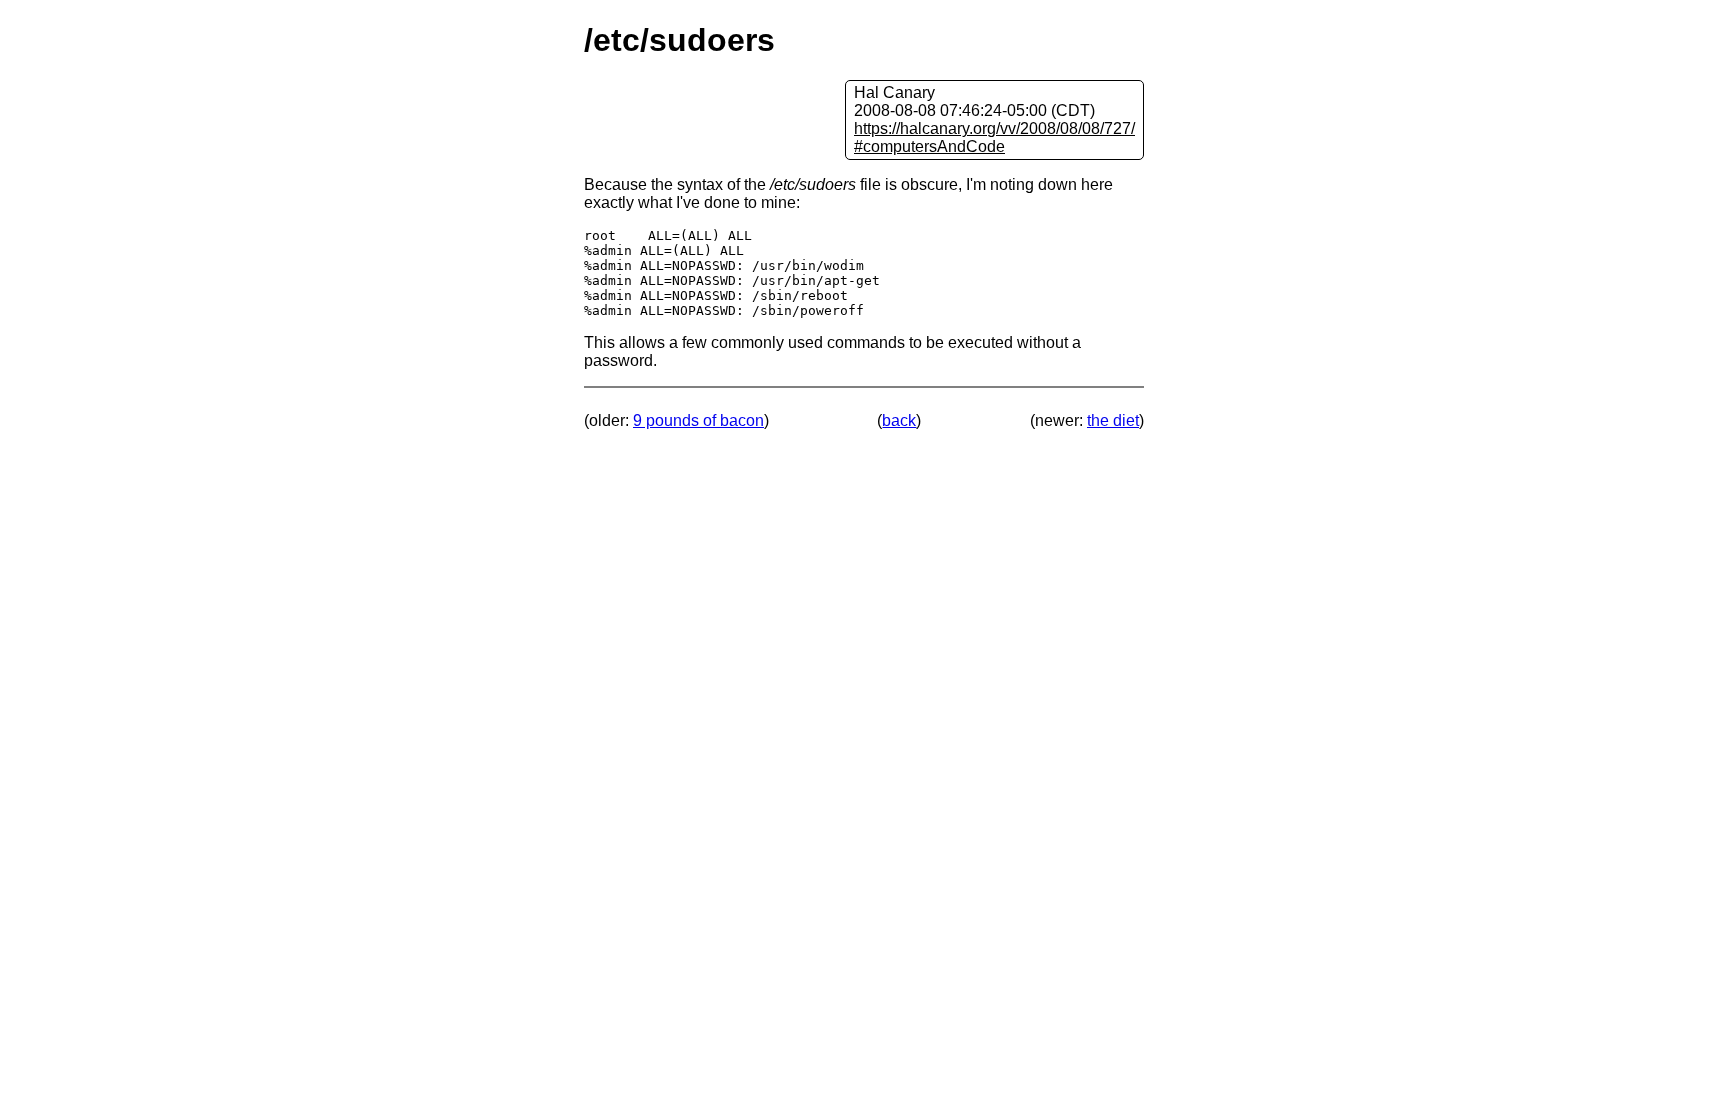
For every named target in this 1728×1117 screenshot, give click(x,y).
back (899, 420)
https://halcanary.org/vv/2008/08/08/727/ (994, 128)
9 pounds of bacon (698, 420)
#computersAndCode (929, 146)
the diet (1113, 420)
